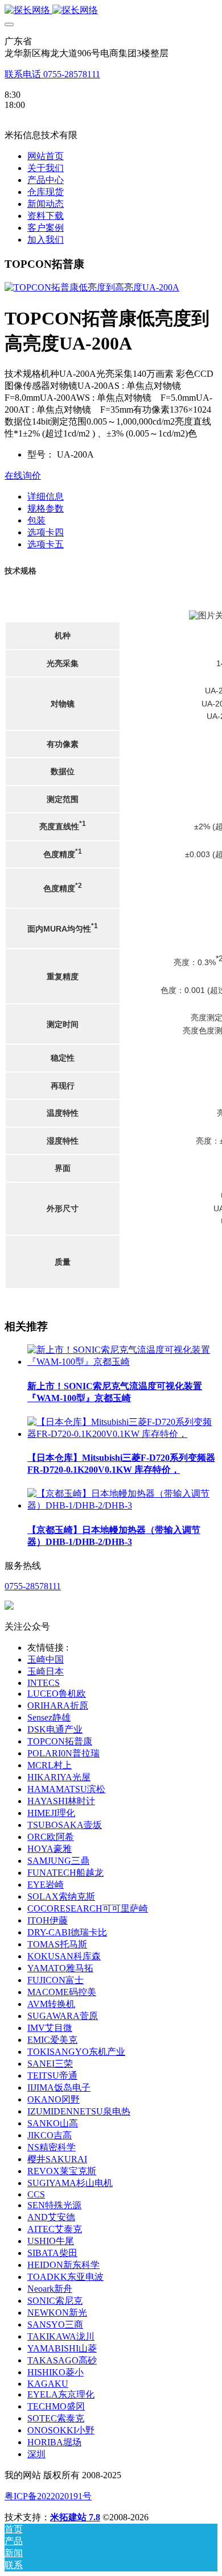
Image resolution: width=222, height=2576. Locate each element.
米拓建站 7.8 (75, 2517)
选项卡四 (46, 532)
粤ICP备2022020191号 (48, 2496)
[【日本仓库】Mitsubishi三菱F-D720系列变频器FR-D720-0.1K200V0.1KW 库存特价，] (122, 1434)
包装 (36, 520)
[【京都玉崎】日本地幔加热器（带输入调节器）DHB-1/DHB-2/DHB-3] (122, 1505)
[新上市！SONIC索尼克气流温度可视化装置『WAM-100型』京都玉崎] (122, 1362)
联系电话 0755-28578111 (52, 74)
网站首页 (46, 156)
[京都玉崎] (111, 11)
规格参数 (46, 508)
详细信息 (46, 496)
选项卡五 (46, 544)
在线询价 (23, 475)
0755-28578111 (33, 1586)
